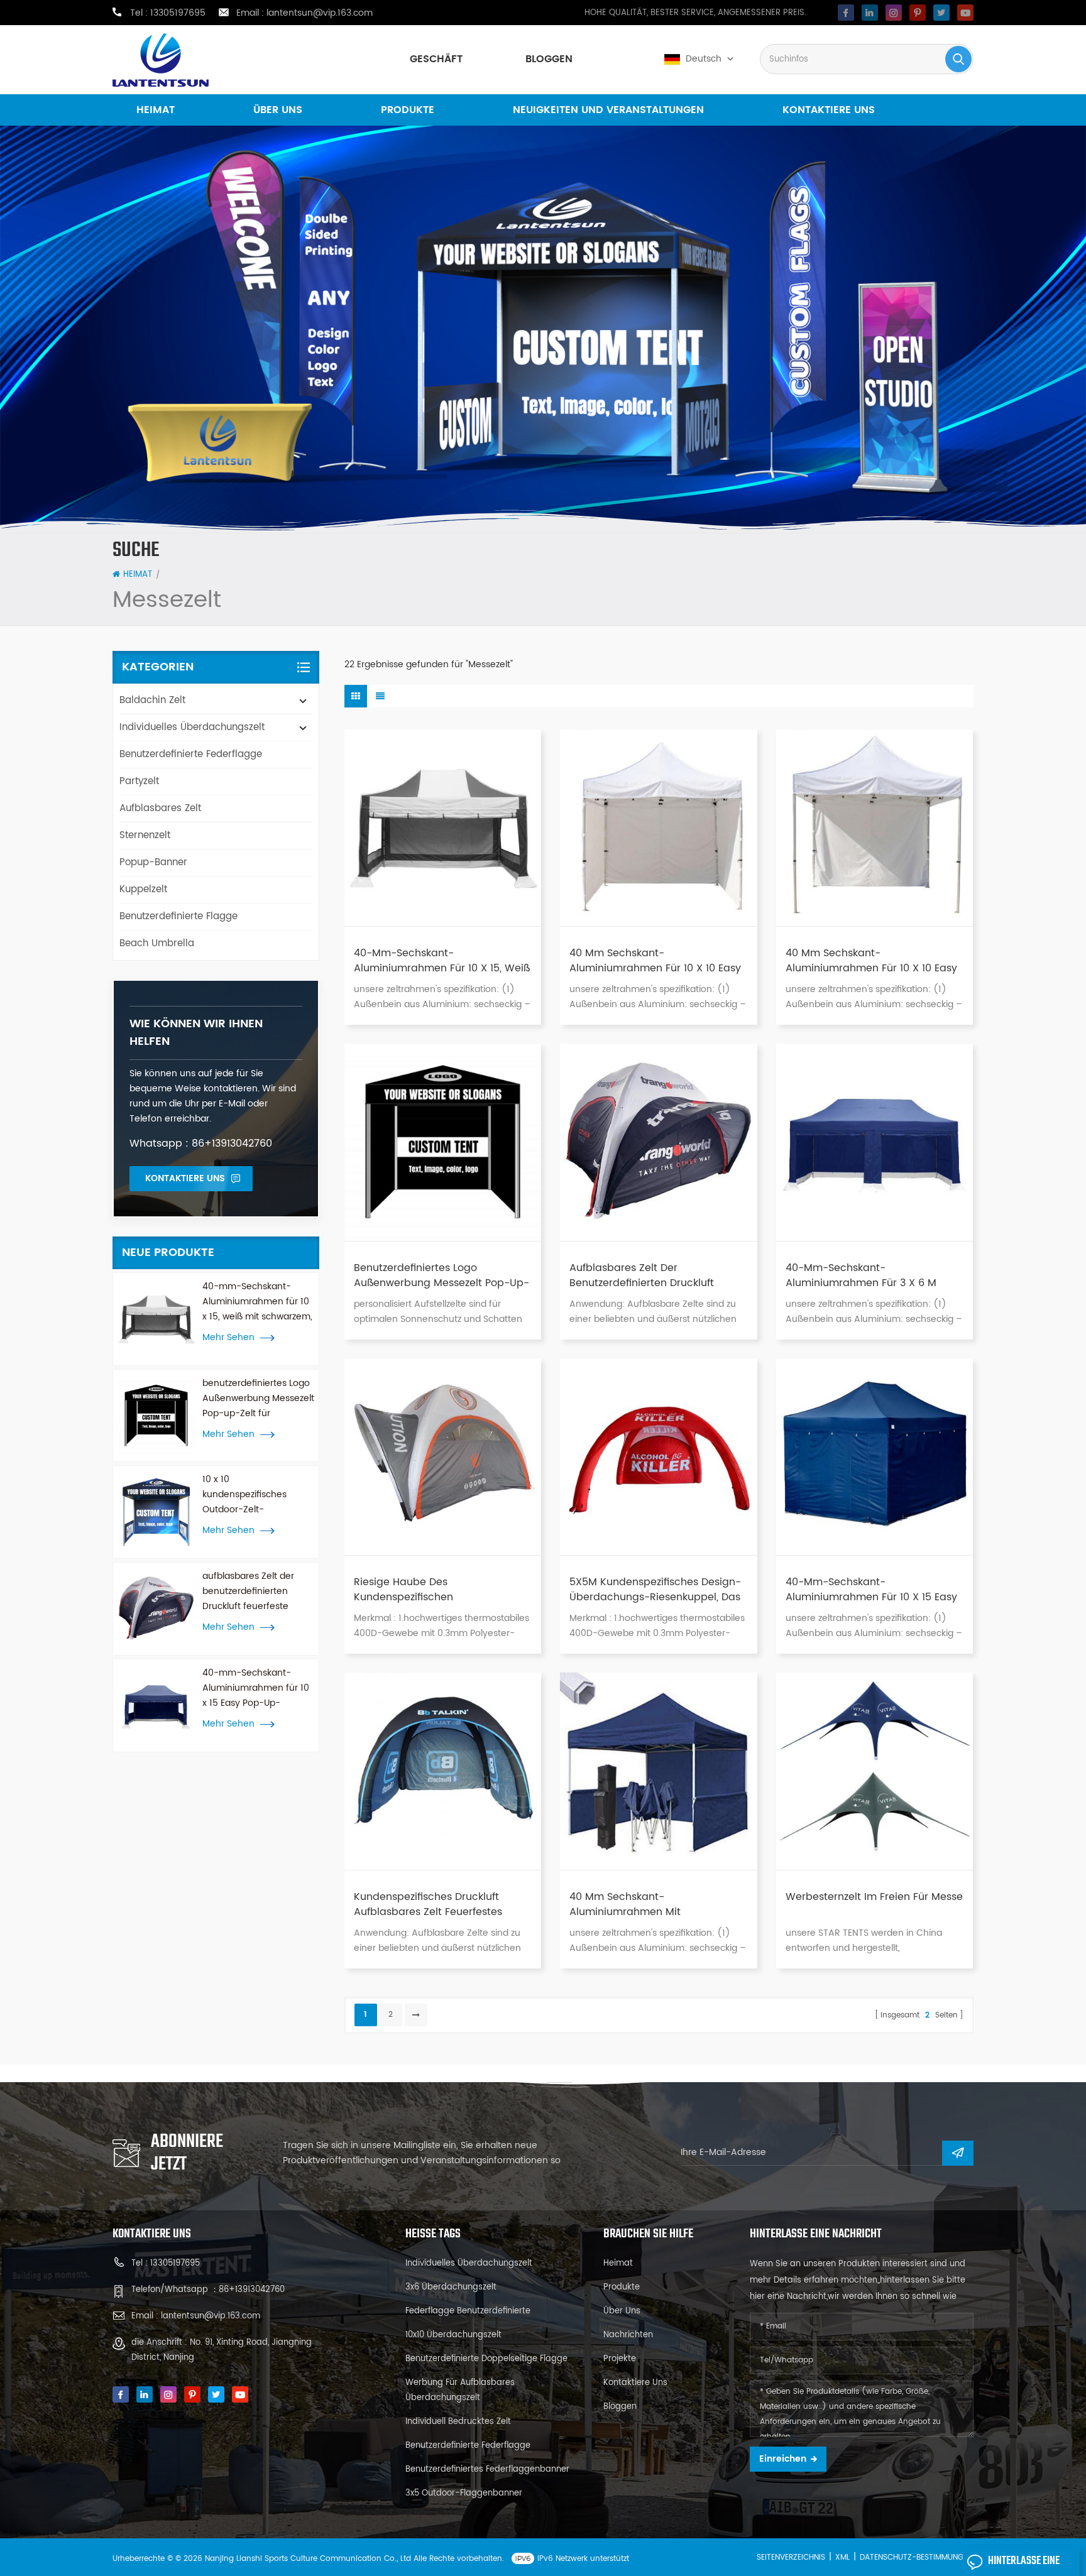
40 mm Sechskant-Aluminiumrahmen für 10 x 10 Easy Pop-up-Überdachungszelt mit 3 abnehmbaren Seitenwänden (655, 961)
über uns (278, 110)
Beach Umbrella (157, 943)
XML (842, 2557)
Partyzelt (139, 781)
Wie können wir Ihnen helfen (196, 1033)
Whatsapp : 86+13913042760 (201, 1143)
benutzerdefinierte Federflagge (191, 754)
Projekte (620, 2359)
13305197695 (178, 13)
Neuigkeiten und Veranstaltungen (608, 110)
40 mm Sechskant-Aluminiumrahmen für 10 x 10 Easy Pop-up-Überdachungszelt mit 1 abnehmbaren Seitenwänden (871, 961)
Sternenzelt (145, 835)
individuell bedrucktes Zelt (458, 2422)
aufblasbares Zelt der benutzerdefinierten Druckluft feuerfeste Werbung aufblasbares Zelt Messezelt (252, 1591)
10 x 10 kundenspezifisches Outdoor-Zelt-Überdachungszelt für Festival (249, 1495)
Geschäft (436, 59)
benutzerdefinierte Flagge (178, 916)
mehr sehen (228, 1338)
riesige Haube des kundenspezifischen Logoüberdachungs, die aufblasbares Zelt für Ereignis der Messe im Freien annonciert (438, 1590)
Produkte (408, 110)
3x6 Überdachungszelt (451, 2287)
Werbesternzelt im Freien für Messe (874, 1897)
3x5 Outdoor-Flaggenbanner (464, 2493)
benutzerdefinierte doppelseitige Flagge (486, 2359)
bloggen (549, 59)
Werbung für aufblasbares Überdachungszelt (460, 2390)
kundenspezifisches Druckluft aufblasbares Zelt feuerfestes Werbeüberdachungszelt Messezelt (442, 1904)
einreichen (783, 2459)
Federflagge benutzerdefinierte (468, 2311)
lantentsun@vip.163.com (320, 13)
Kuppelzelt (143, 889)
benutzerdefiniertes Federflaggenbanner (487, 2470)
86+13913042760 (252, 2290)
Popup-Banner (153, 862)
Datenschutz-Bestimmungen (916, 2557)
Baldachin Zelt (152, 700)
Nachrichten (628, 2335)
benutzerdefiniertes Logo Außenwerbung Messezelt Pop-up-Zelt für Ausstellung (258, 1399)
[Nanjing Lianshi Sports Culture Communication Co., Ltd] (161, 60)
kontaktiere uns (829, 110)
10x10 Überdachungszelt (453, 2335)
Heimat (156, 110)
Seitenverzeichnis (791, 2557)
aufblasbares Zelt (160, 808)
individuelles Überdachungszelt (192, 727)
